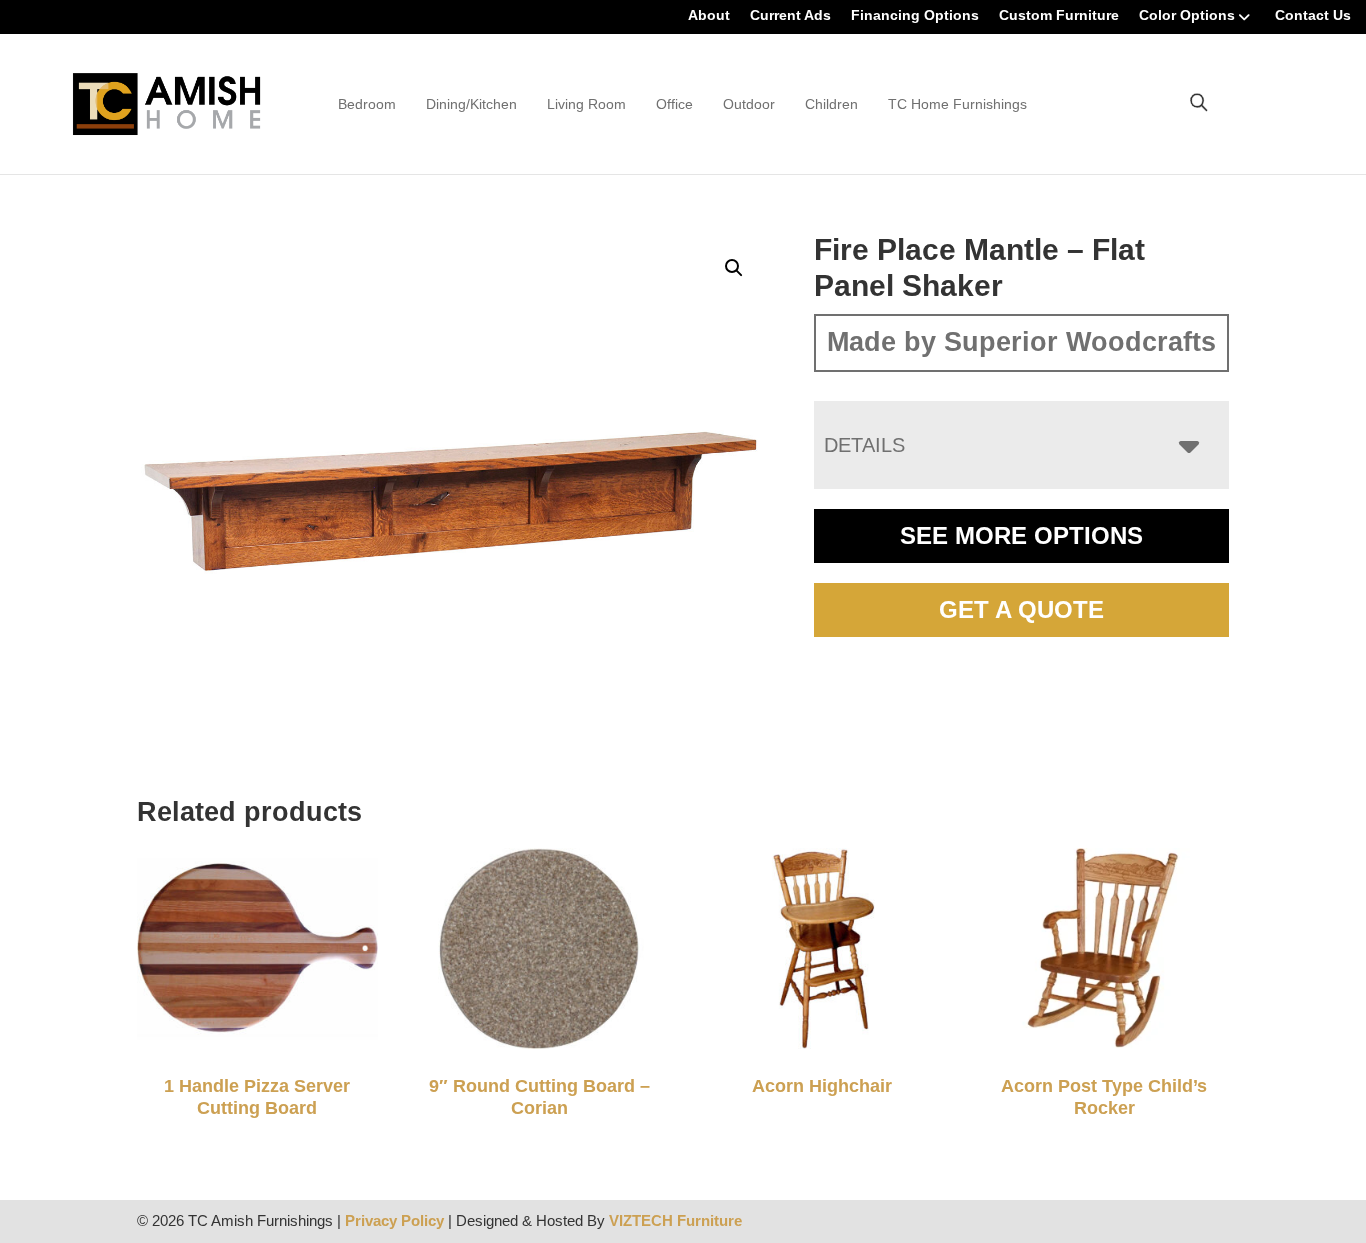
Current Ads (790, 15)
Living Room (586, 104)
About (709, 15)
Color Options (1187, 15)
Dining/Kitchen (471, 104)
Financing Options (915, 15)
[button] (734, 268)
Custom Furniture (1059, 15)
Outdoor (749, 104)
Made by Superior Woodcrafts (1021, 342)
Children (831, 104)
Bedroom (367, 104)
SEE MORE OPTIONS (1021, 535)
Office (674, 104)
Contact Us (1313, 15)
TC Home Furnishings (957, 104)
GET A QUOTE (1021, 609)
